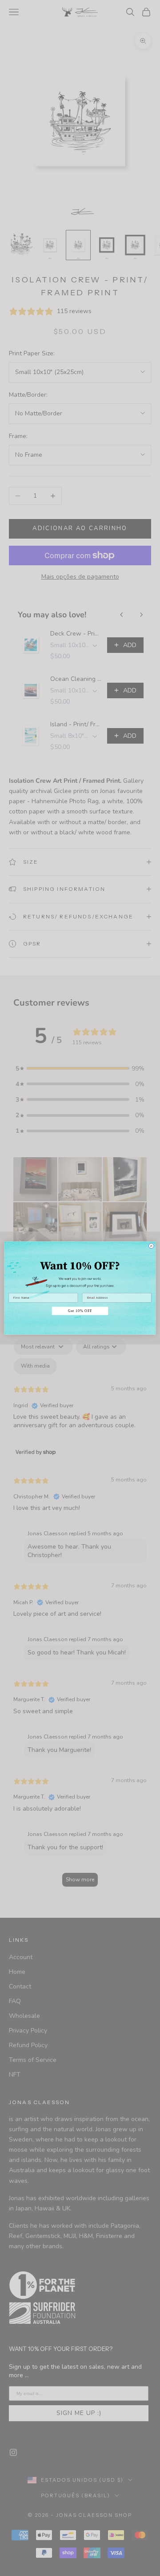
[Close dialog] (151, 1246)
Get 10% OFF (80, 1311)
